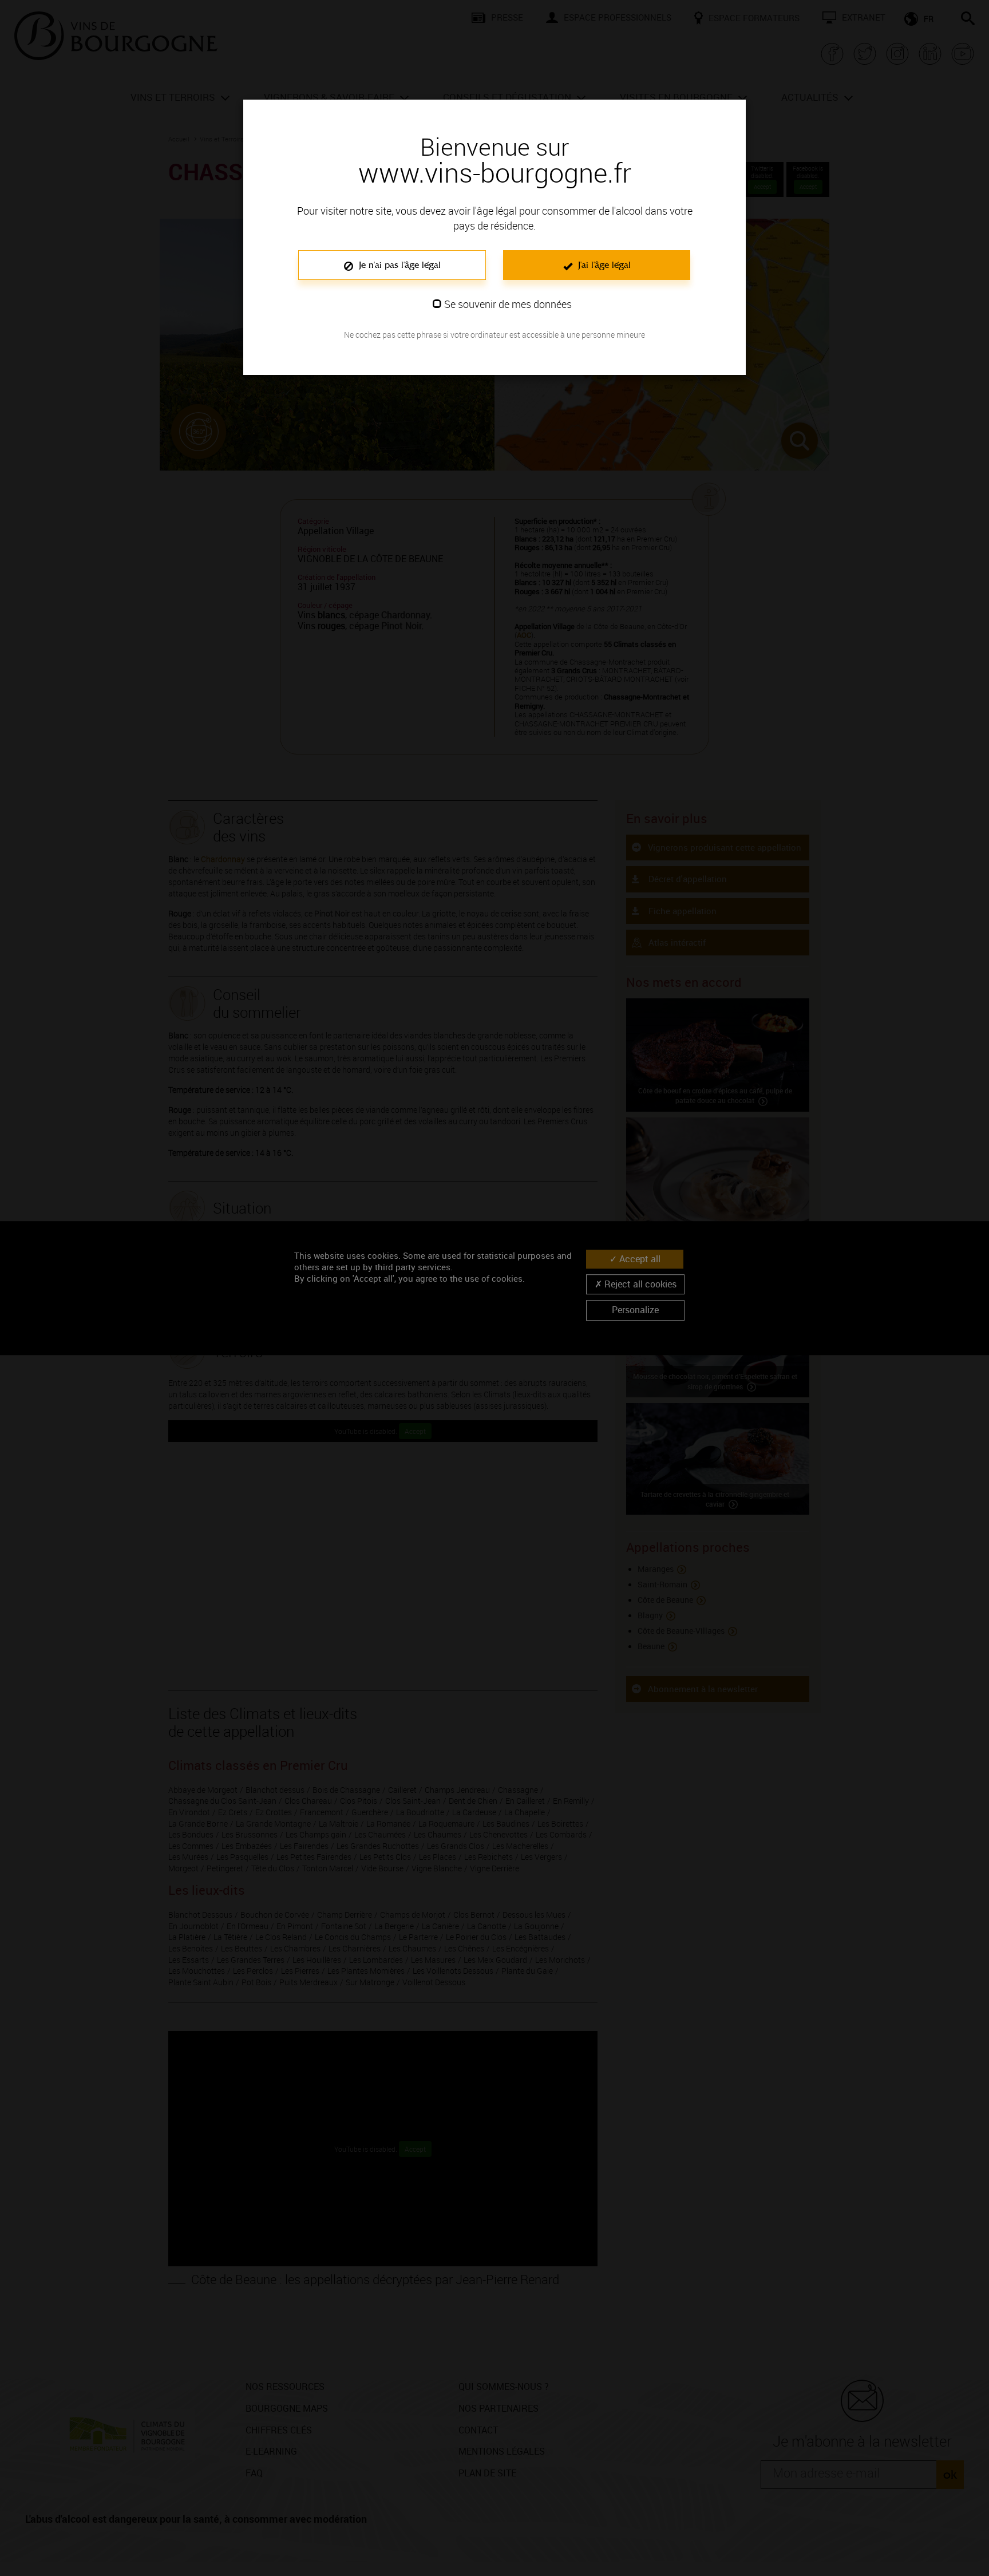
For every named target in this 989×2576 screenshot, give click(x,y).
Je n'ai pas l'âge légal (398, 265)
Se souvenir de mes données (508, 304)
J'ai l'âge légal (603, 265)
